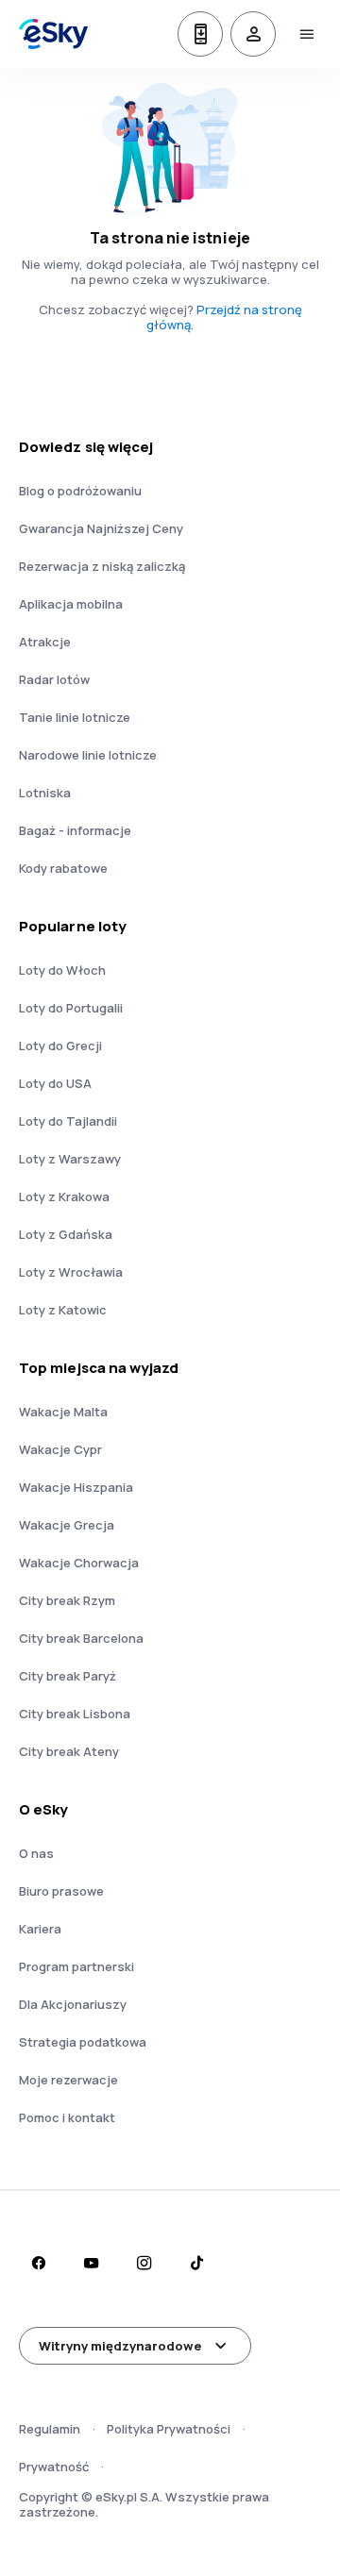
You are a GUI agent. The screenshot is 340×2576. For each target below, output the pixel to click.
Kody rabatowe (63, 868)
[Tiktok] (196, 2263)
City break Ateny (69, 1751)
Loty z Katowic (63, 1310)
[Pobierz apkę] (200, 34)
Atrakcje (45, 642)
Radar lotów (54, 679)
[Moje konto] (253, 34)
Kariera (40, 1929)
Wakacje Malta (63, 1412)
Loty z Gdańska (66, 1234)
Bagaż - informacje (75, 830)
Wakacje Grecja (67, 1525)
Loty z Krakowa (64, 1196)
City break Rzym (67, 1600)
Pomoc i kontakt (67, 2117)
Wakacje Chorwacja (79, 1563)
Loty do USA (55, 1083)
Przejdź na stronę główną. (224, 317)
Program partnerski (76, 1966)
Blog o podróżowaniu (80, 491)
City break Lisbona (75, 1714)
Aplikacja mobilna (71, 604)
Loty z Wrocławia (71, 1272)
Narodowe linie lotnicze (88, 755)
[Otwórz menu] (306, 34)
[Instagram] (144, 2263)
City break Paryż (68, 1676)
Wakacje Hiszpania (76, 1487)
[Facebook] (38, 2263)
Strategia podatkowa (83, 2042)
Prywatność (54, 2467)
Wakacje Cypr (60, 1449)
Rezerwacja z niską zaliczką (102, 566)
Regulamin (50, 2429)
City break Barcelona (81, 1638)
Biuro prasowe (61, 1891)
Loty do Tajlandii (68, 1121)
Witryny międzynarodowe (120, 2346)
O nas (36, 1853)
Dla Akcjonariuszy (73, 2004)
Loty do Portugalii (71, 1008)
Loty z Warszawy (70, 1159)
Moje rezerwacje (68, 2080)
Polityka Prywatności (169, 2429)
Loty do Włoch (62, 970)
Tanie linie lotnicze (75, 717)
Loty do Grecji (60, 1045)
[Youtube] (91, 2263)
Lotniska (45, 793)
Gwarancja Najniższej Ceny (101, 528)
